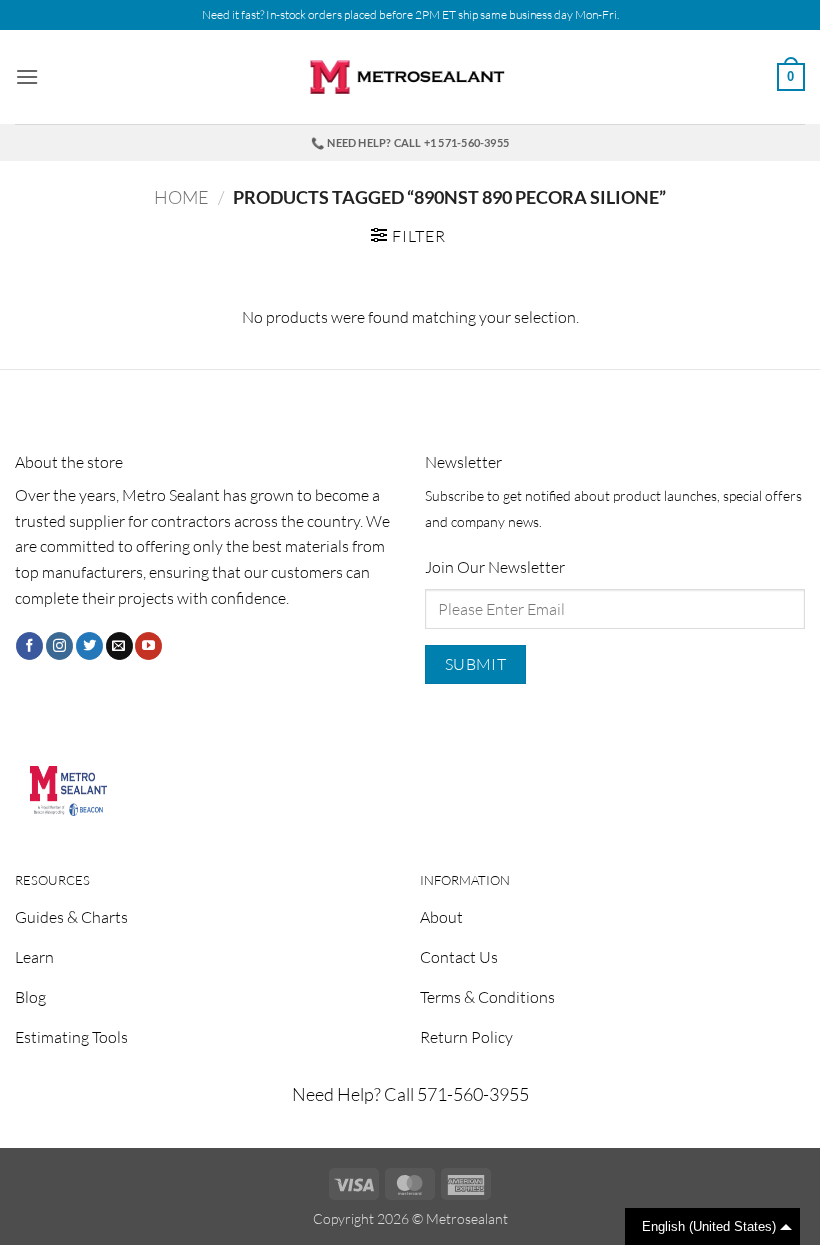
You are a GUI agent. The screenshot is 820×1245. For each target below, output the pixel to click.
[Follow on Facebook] (29, 646)
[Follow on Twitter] (89, 646)
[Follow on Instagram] (59, 646)
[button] (27, 76)
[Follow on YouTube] (148, 646)
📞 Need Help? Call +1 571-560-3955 (410, 142)
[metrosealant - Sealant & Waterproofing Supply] (410, 77)
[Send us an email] (119, 646)
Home (181, 197)
